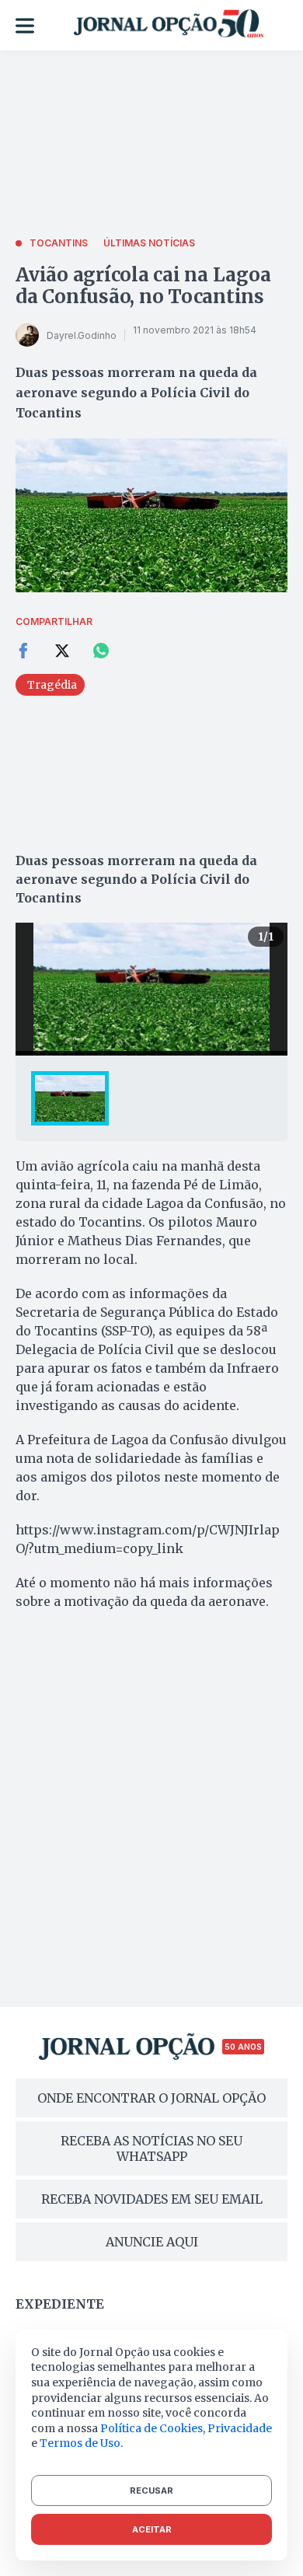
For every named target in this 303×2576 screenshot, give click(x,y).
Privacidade (240, 2428)
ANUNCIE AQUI (152, 2242)
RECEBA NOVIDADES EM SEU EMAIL (152, 2199)
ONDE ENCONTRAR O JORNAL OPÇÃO (151, 2098)
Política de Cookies (151, 2428)
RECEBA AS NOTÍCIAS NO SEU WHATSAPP (151, 2148)
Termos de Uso (80, 2443)
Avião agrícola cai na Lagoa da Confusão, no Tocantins (143, 286)
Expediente (60, 2304)
